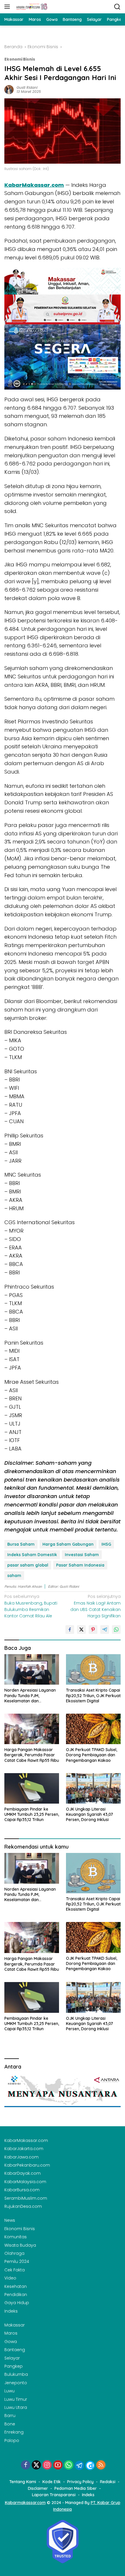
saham (14, 1576)
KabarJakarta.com (24, 2149)
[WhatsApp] (69, 2465)
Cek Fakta (15, 2270)
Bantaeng (15, 2350)
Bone (10, 2424)
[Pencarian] (117, 7)
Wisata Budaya (20, 2245)
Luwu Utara (16, 2407)
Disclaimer (38, 2488)
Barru (10, 2416)
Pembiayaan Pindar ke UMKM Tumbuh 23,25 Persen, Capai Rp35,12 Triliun (32, 1814)
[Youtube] (58, 2465)
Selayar (12, 2358)
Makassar (15, 2325)
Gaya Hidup (17, 2303)
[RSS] (101, 2465)
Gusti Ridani (27, 87)
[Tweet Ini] (81, 1630)
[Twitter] (36, 2465)
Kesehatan (16, 2286)
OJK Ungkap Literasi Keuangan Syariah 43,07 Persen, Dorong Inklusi (90, 1814)
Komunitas (16, 2237)
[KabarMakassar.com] (31, 7)
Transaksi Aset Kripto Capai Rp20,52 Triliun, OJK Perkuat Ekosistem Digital (93, 1695)
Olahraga (14, 2253)
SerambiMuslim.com (26, 2198)
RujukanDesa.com (23, 2206)
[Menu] (8, 7)
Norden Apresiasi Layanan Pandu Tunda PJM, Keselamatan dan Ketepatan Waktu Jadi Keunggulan (30, 1696)
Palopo (12, 2440)
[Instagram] (47, 2465)
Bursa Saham (21, 1544)
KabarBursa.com (22, 2190)
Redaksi (108, 2482)
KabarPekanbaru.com (27, 2165)
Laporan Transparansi (54, 2495)
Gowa (11, 2342)
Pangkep (14, 2366)
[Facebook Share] (70, 1630)
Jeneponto (16, 2383)
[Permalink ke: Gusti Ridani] (9, 89)
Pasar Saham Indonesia (80, 1565)
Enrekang (14, 2432)
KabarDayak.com (23, 2173)
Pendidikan (16, 2295)
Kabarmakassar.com (25, 2503)
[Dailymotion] (90, 2465)
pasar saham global (28, 1565)
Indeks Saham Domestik (32, 1555)
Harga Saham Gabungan (68, 1544)
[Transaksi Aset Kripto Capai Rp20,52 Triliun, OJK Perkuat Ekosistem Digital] (93, 1669)
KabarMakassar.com (34, 185)
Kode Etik (52, 2482)
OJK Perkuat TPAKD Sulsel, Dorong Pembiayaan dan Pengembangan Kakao (92, 1755)
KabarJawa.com (22, 2157)
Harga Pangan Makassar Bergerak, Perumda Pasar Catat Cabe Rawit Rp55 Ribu (32, 1755)
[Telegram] (79, 2465)
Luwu (9, 2391)
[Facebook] (26, 2465)
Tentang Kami (23, 2482)
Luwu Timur (16, 2399)
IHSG (106, 1544)
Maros (11, 2333)
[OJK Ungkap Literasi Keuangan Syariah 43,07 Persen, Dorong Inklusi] (93, 1788)
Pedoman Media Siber (76, 2488)
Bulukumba (16, 2374)
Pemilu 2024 (17, 2261)
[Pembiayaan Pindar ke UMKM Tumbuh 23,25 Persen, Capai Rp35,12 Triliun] (32, 1788)
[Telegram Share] (105, 1630)
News (10, 2220)
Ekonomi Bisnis (20, 59)
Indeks (11, 2311)
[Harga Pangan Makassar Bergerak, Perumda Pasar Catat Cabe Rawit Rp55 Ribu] (32, 1729)
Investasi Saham (82, 1555)
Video (10, 2278)
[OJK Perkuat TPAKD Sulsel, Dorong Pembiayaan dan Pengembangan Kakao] (93, 1729)
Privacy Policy (80, 2482)
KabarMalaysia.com (25, 2182)
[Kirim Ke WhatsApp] (116, 1630)
